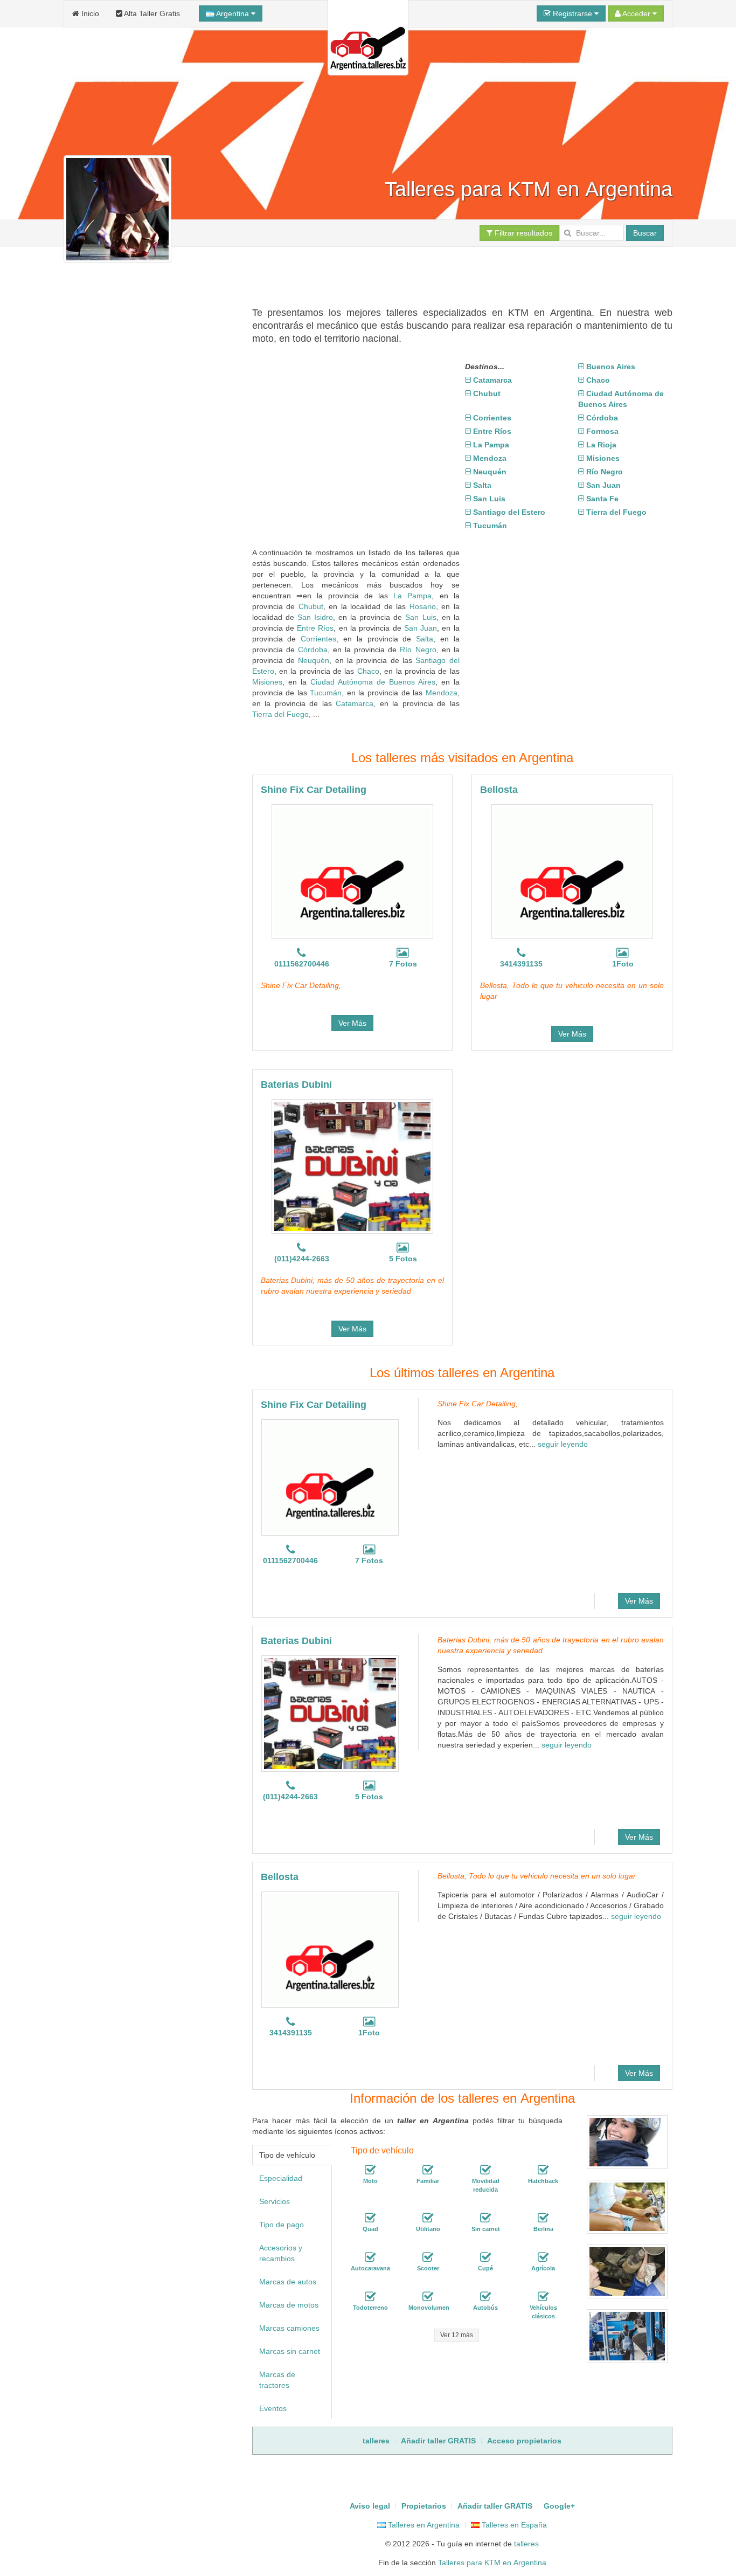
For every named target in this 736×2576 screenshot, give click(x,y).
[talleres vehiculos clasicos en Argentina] (543, 2297)
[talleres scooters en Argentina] (428, 2257)
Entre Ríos (315, 628)
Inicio (89, 13)
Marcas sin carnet (290, 2351)
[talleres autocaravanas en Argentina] (370, 2257)
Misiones (267, 682)
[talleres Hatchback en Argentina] (543, 2170)
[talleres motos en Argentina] (370, 2170)
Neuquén (314, 660)
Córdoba (313, 650)
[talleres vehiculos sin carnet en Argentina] (485, 2218)
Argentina (233, 13)
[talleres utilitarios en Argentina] (428, 2218)
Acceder (637, 13)
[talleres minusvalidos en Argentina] (485, 2170)
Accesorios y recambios (281, 2253)
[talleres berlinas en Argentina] (543, 2218)
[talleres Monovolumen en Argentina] (428, 2297)
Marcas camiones (289, 2328)
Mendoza (442, 693)
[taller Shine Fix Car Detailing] (352, 872)
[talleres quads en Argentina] (370, 2218)
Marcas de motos (289, 2305)
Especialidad (281, 2178)
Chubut (311, 606)
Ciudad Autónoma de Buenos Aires (373, 682)
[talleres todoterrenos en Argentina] (370, 2297)
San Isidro (315, 617)
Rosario (423, 606)
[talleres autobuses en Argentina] (485, 2297)
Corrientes (318, 639)
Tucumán (326, 693)
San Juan (421, 628)
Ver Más (352, 1023)
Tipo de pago (282, 2225)
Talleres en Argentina (423, 2525)
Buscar (645, 233)
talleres (526, 2544)
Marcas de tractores (277, 2380)
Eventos (273, 2408)
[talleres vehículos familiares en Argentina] (428, 2170)
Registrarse (572, 13)
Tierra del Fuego (280, 714)
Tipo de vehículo (287, 2155)
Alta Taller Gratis (151, 13)
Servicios (275, 2201)
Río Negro (418, 650)
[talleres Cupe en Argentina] (485, 2257)
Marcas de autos (288, 2282)
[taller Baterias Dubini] (352, 1166)
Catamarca (355, 703)
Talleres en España (513, 2525)
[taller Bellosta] (572, 872)
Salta (425, 639)
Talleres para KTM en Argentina (492, 2563)
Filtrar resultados (522, 233)
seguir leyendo (563, 1444)
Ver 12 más (457, 2335)
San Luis (421, 617)
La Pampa (412, 596)
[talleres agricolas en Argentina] (543, 2257)
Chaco (368, 671)
